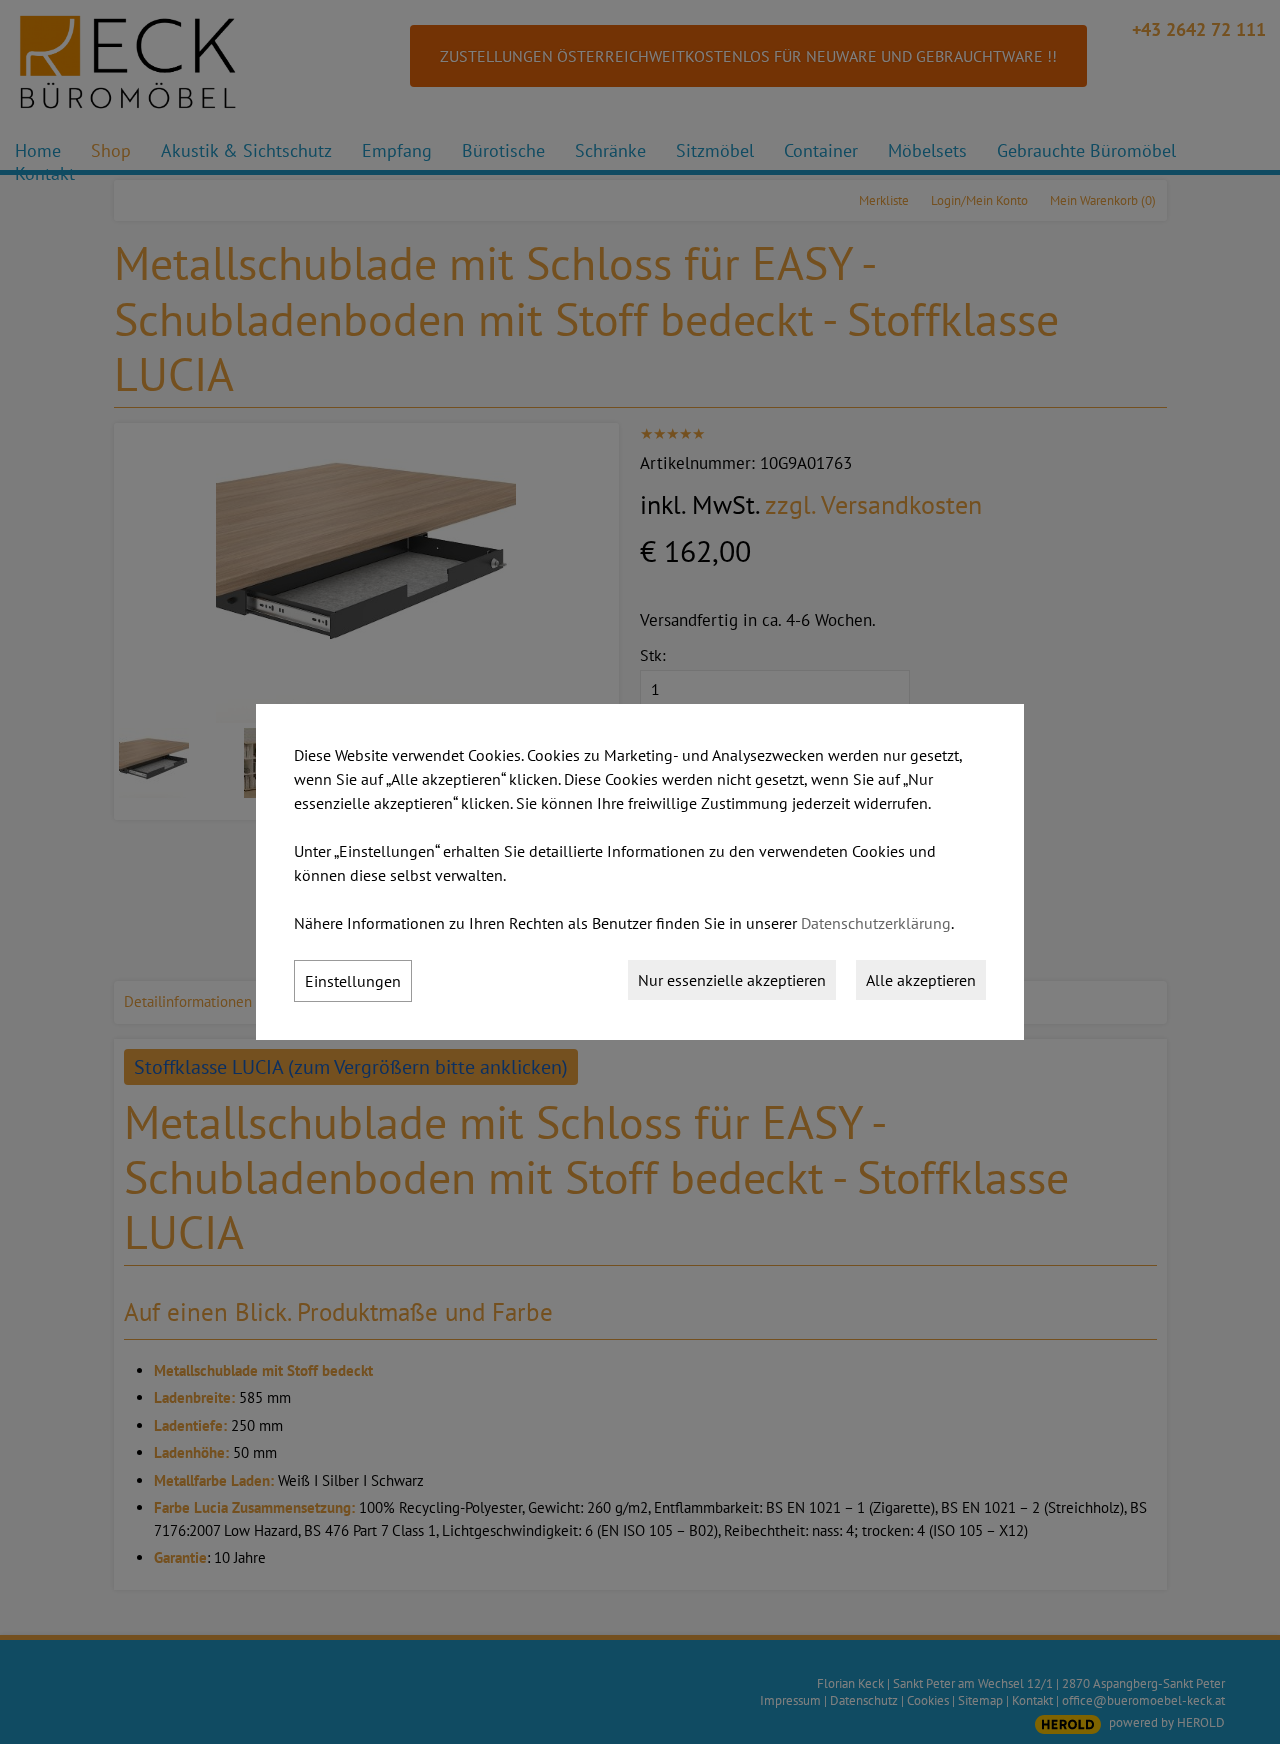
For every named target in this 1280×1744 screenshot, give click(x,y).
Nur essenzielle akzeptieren (732, 980)
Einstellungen (353, 981)
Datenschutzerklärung (876, 923)
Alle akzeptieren (921, 980)
